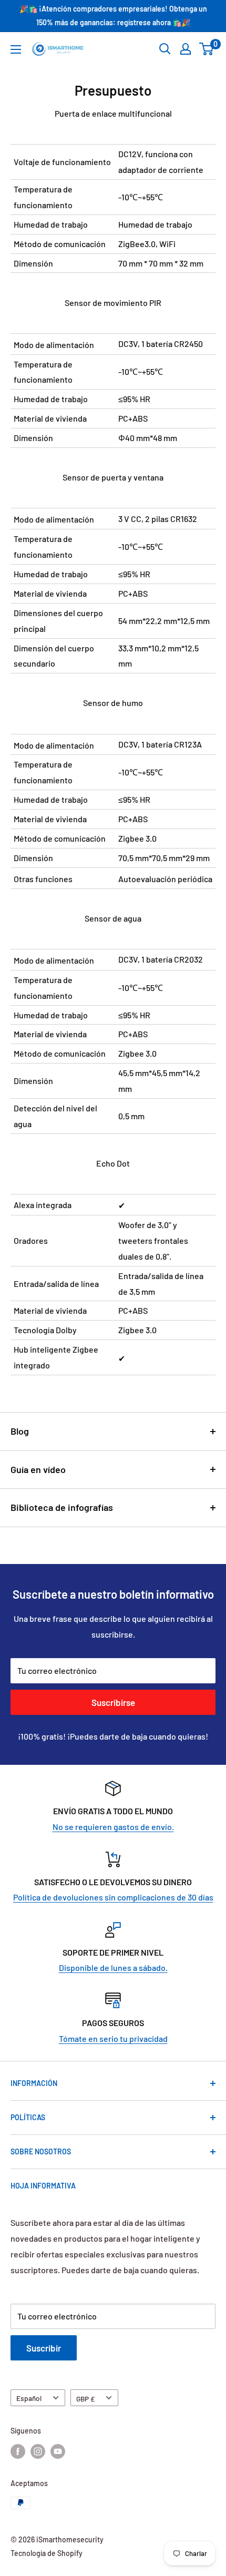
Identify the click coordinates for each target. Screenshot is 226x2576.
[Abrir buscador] (165, 49)
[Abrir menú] (16, 49)
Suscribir (44, 2348)
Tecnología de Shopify (47, 2553)
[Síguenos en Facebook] (18, 2451)
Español (29, 2398)
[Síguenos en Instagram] (38, 2451)
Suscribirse (113, 1702)
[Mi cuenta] (186, 49)
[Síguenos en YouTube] (58, 2451)
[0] (207, 49)
